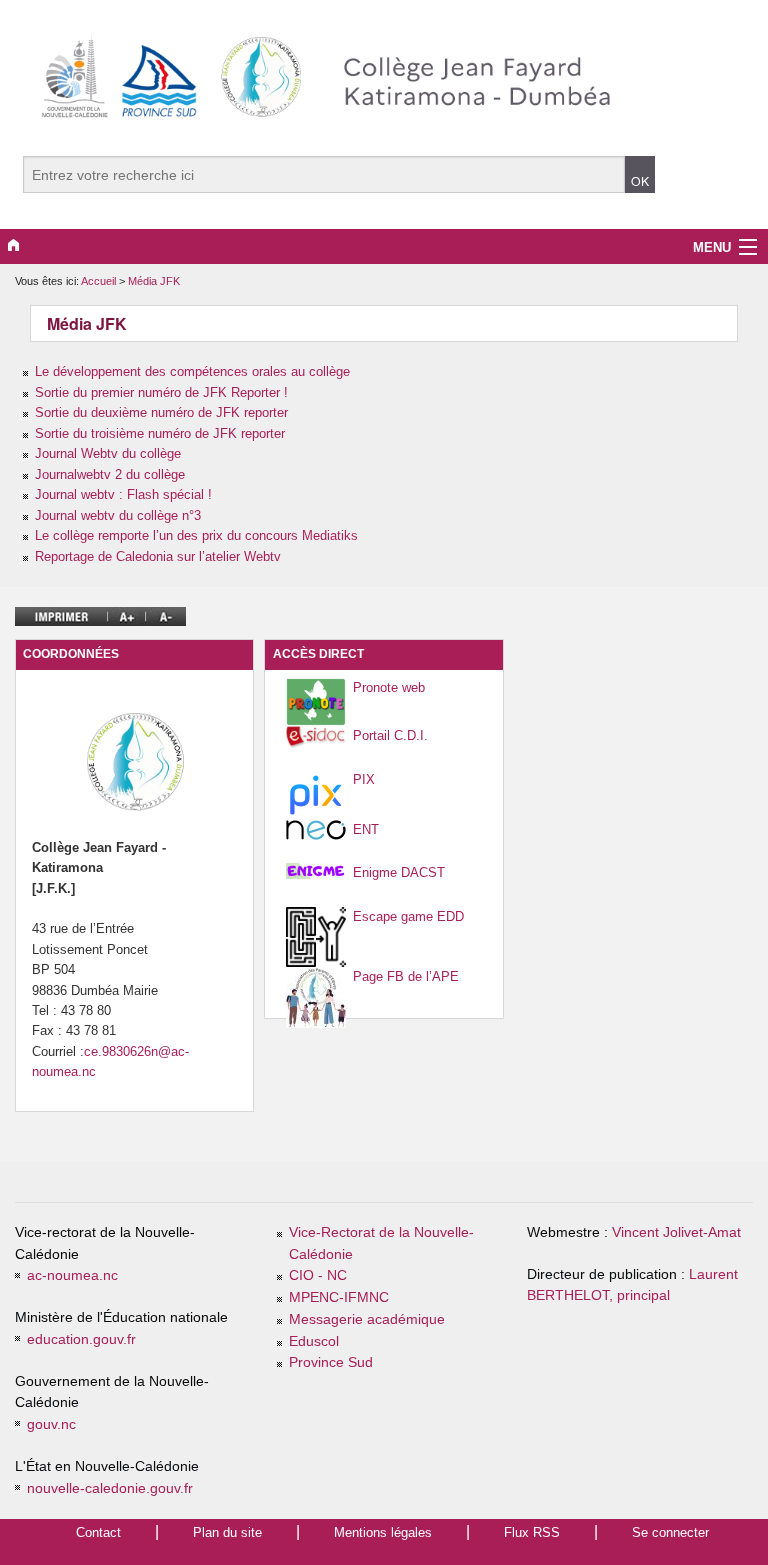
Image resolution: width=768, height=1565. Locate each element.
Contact (98, 1532)
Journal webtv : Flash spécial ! (123, 494)
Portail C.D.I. (390, 735)
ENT (366, 829)
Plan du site (227, 1532)
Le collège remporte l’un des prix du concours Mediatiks (196, 535)
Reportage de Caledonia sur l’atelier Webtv (158, 556)
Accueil (98, 281)
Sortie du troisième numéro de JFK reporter (160, 433)
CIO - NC (318, 1275)
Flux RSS (532, 1532)
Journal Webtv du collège (108, 453)
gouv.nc (51, 1424)
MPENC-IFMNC (339, 1297)
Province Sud (331, 1362)
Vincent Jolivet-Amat (676, 1232)
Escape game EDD (408, 916)
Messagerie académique (367, 1319)
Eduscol (314, 1341)
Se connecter (670, 1532)
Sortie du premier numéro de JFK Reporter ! (161, 392)
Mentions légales (383, 1532)
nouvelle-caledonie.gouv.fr (110, 1488)
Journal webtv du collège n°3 (118, 515)
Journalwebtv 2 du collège (110, 474)
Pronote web (389, 687)
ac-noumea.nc (72, 1275)
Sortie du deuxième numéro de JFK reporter (161, 412)
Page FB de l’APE (406, 976)
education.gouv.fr (81, 1339)
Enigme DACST (399, 872)
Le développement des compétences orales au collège (192, 371)
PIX (364, 779)
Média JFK (154, 281)
